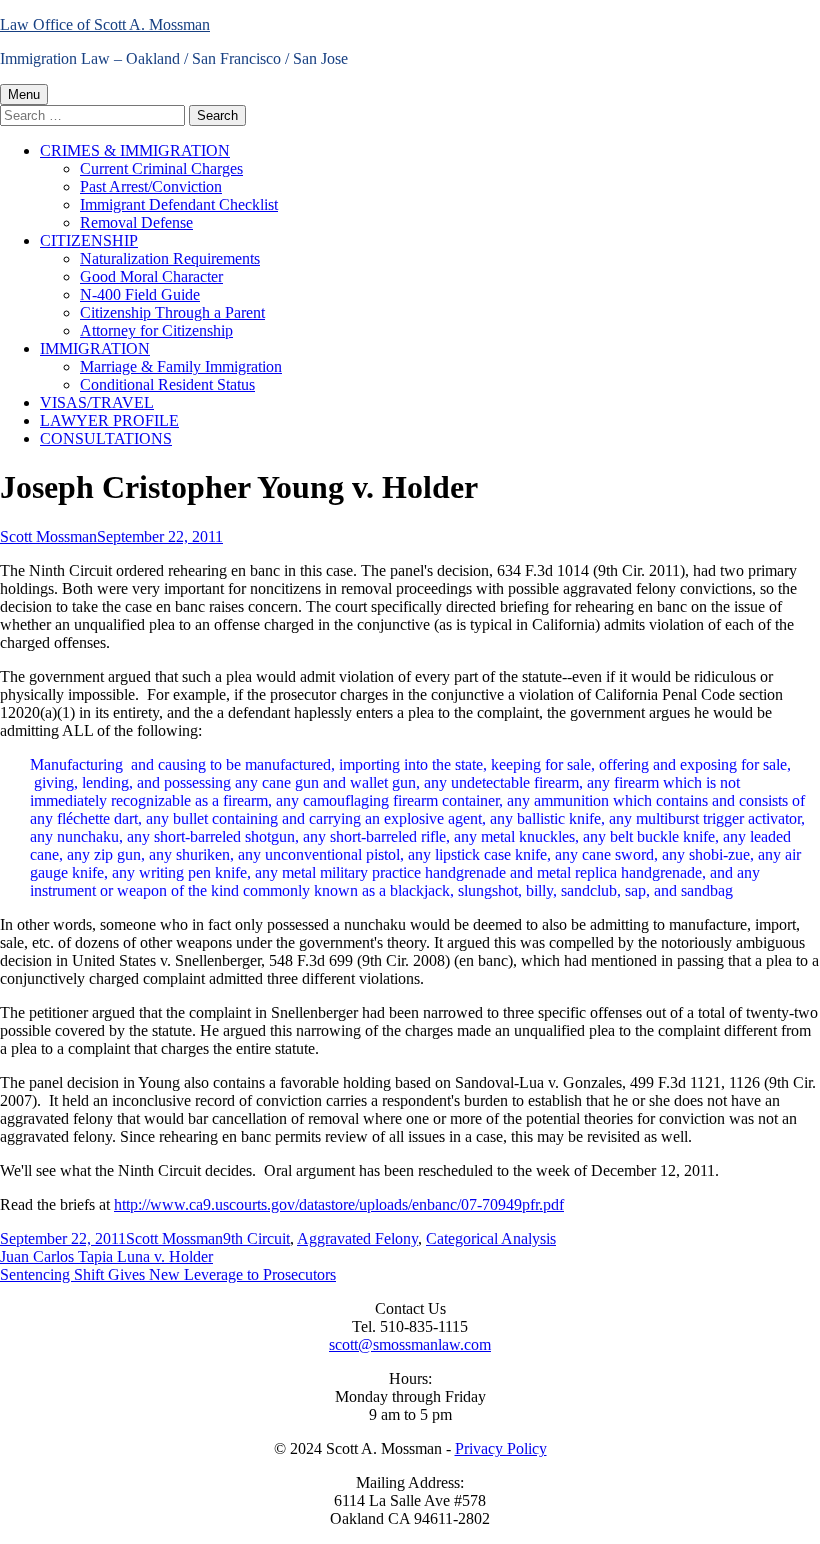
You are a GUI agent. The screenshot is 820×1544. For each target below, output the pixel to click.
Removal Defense (136, 222)
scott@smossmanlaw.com (410, 1344)
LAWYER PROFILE (109, 420)
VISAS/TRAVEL (97, 402)
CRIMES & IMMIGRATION (135, 150)
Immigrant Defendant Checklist (179, 204)
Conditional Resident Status (167, 384)
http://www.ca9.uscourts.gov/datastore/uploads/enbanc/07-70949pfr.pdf (339, 1204)
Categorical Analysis (491, 1238)
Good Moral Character (151, 276)
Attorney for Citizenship (156, 330)
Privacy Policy (501, 1448)
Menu (24, 94)
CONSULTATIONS (106, 438)
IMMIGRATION (95, 348)
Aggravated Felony (357, 1238)
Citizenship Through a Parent (172, 312)
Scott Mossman (48, 536)
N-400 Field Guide (140, 294)
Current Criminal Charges (161, 168)
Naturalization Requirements (170, 258)
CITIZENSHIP (89, 240)
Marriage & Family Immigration (181, 366)
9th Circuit (256, 1238)
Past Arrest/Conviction (151, 186)
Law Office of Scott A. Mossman (105, 24)
